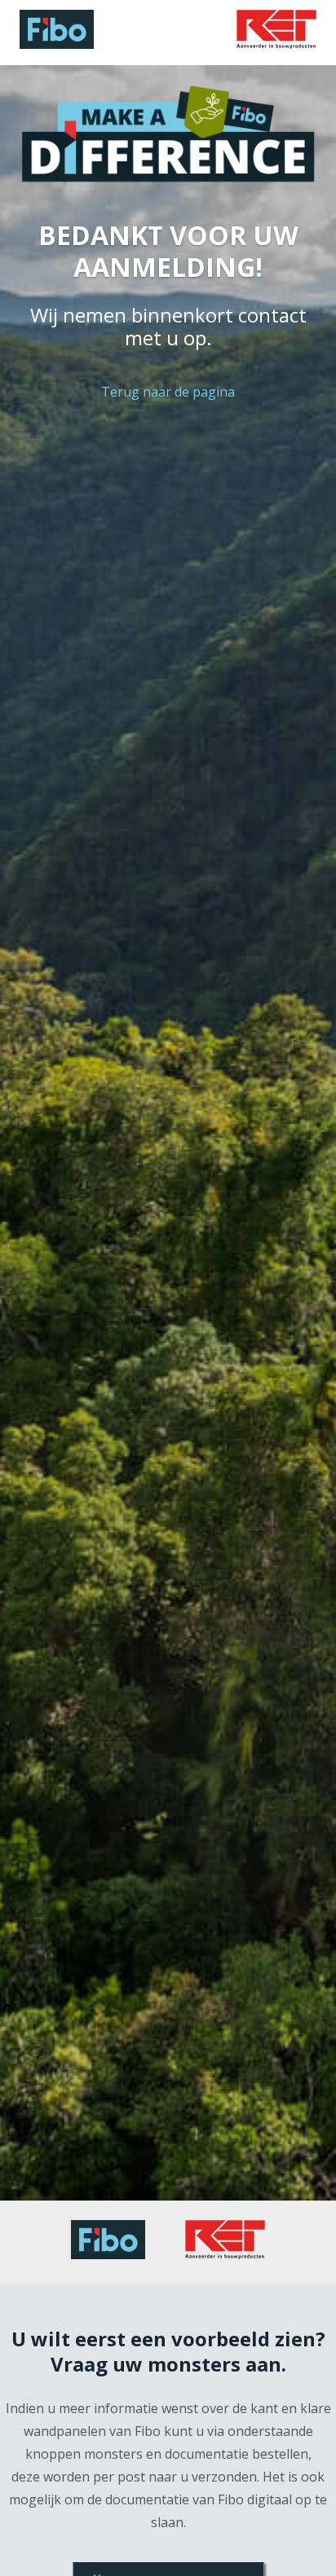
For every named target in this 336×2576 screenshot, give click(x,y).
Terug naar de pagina (168, 392)
